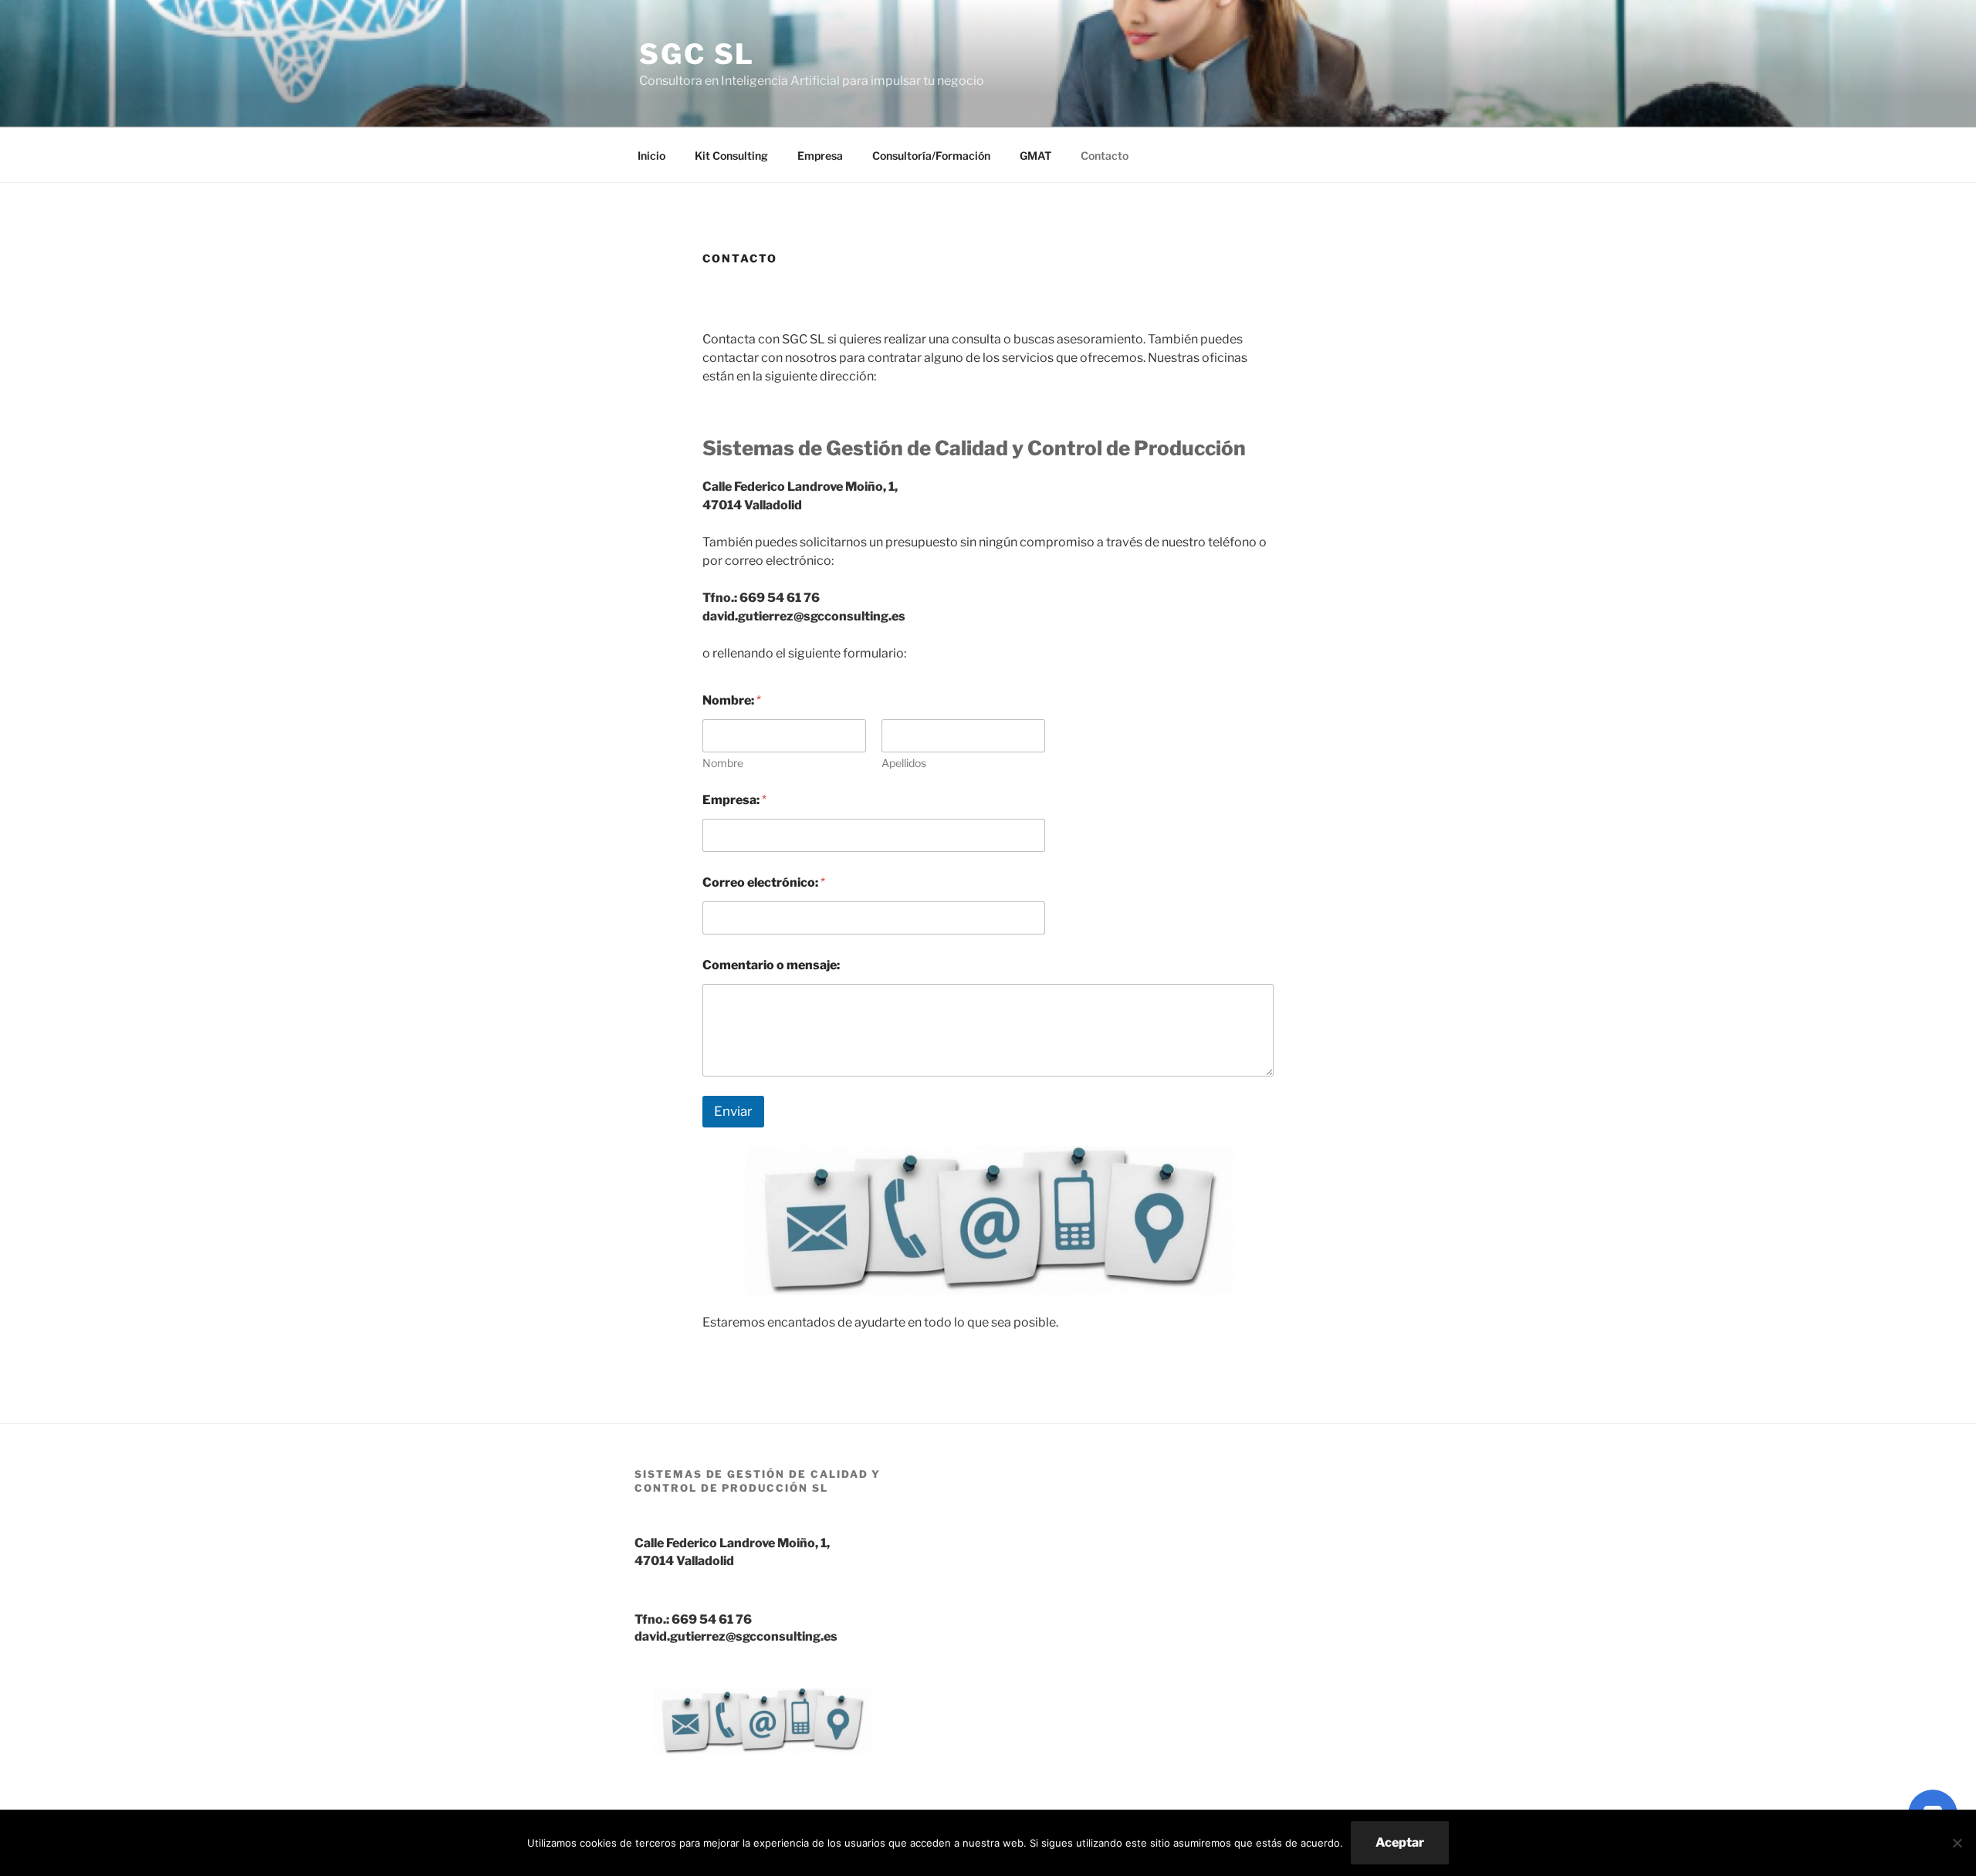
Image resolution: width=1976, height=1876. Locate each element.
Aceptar (1400, 1842)
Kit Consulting (731, 155)
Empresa (820, 155)
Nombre (723, 763)
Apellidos (904, 763)
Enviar (733, 1111)
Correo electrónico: (764, 882)
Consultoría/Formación (931, 155)
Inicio (651, 155)
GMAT (1035, 155)
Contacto (1105, 155)
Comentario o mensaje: (771, 965)
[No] (1957, 1843)
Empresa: (734, 800)
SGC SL (697, 54)
